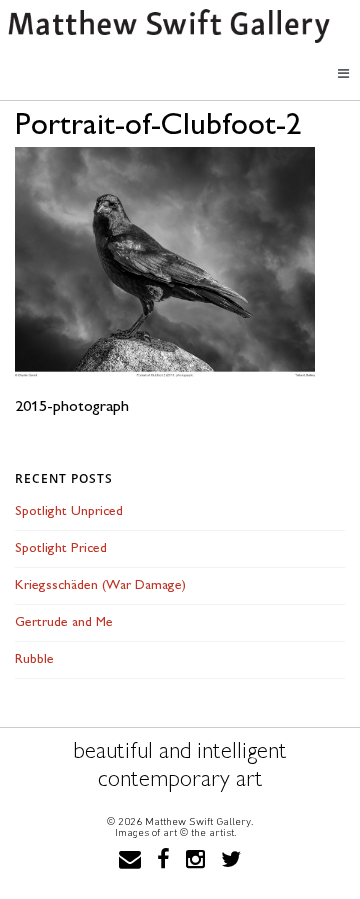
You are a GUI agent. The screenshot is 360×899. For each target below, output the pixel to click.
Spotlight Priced (61, 548)
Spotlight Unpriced (69, 511)
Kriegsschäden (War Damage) (100, 585)
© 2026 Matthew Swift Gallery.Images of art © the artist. (180, 827)
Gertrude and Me (64, 622)
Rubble (34, 659)
